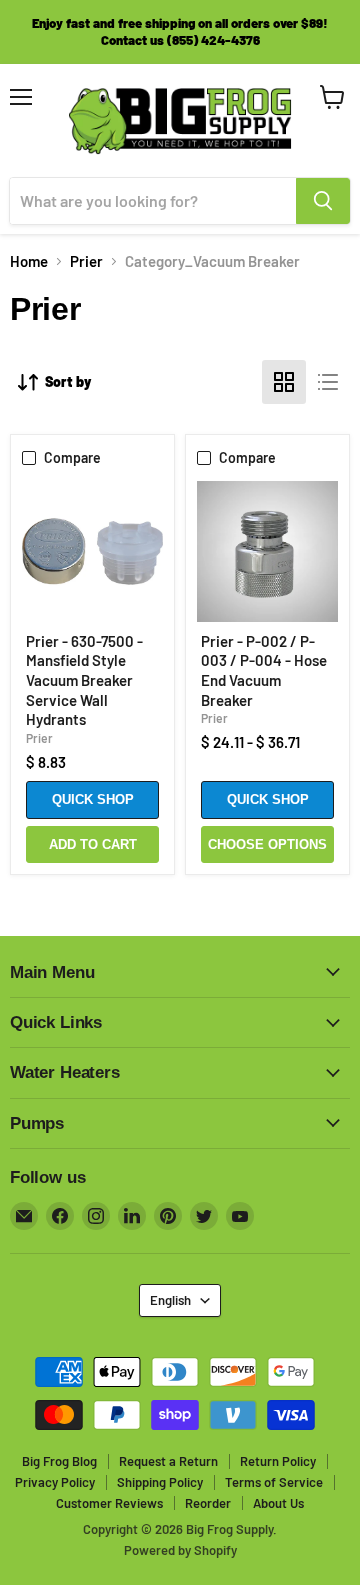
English (170, 1300)
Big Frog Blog (59, 1461)
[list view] (328, 382)
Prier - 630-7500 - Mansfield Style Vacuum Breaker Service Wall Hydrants (84, 680)
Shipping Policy (160, 1482)
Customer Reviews (109, 1503)
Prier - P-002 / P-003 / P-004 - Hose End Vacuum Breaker (264, 670)
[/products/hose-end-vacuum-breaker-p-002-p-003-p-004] (267, 551)
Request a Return (168, 1461)
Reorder (208, 1503)
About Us (278, 1503)
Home (29, 261)
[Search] (323, 201)
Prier (86, 261)
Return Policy (278, 1461)
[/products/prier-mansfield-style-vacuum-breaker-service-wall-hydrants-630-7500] (92, 551)
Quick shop (93, 799)
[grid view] (284, 382)
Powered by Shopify (180, 1550)
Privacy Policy (55, 1482)
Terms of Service (274, 1482)
